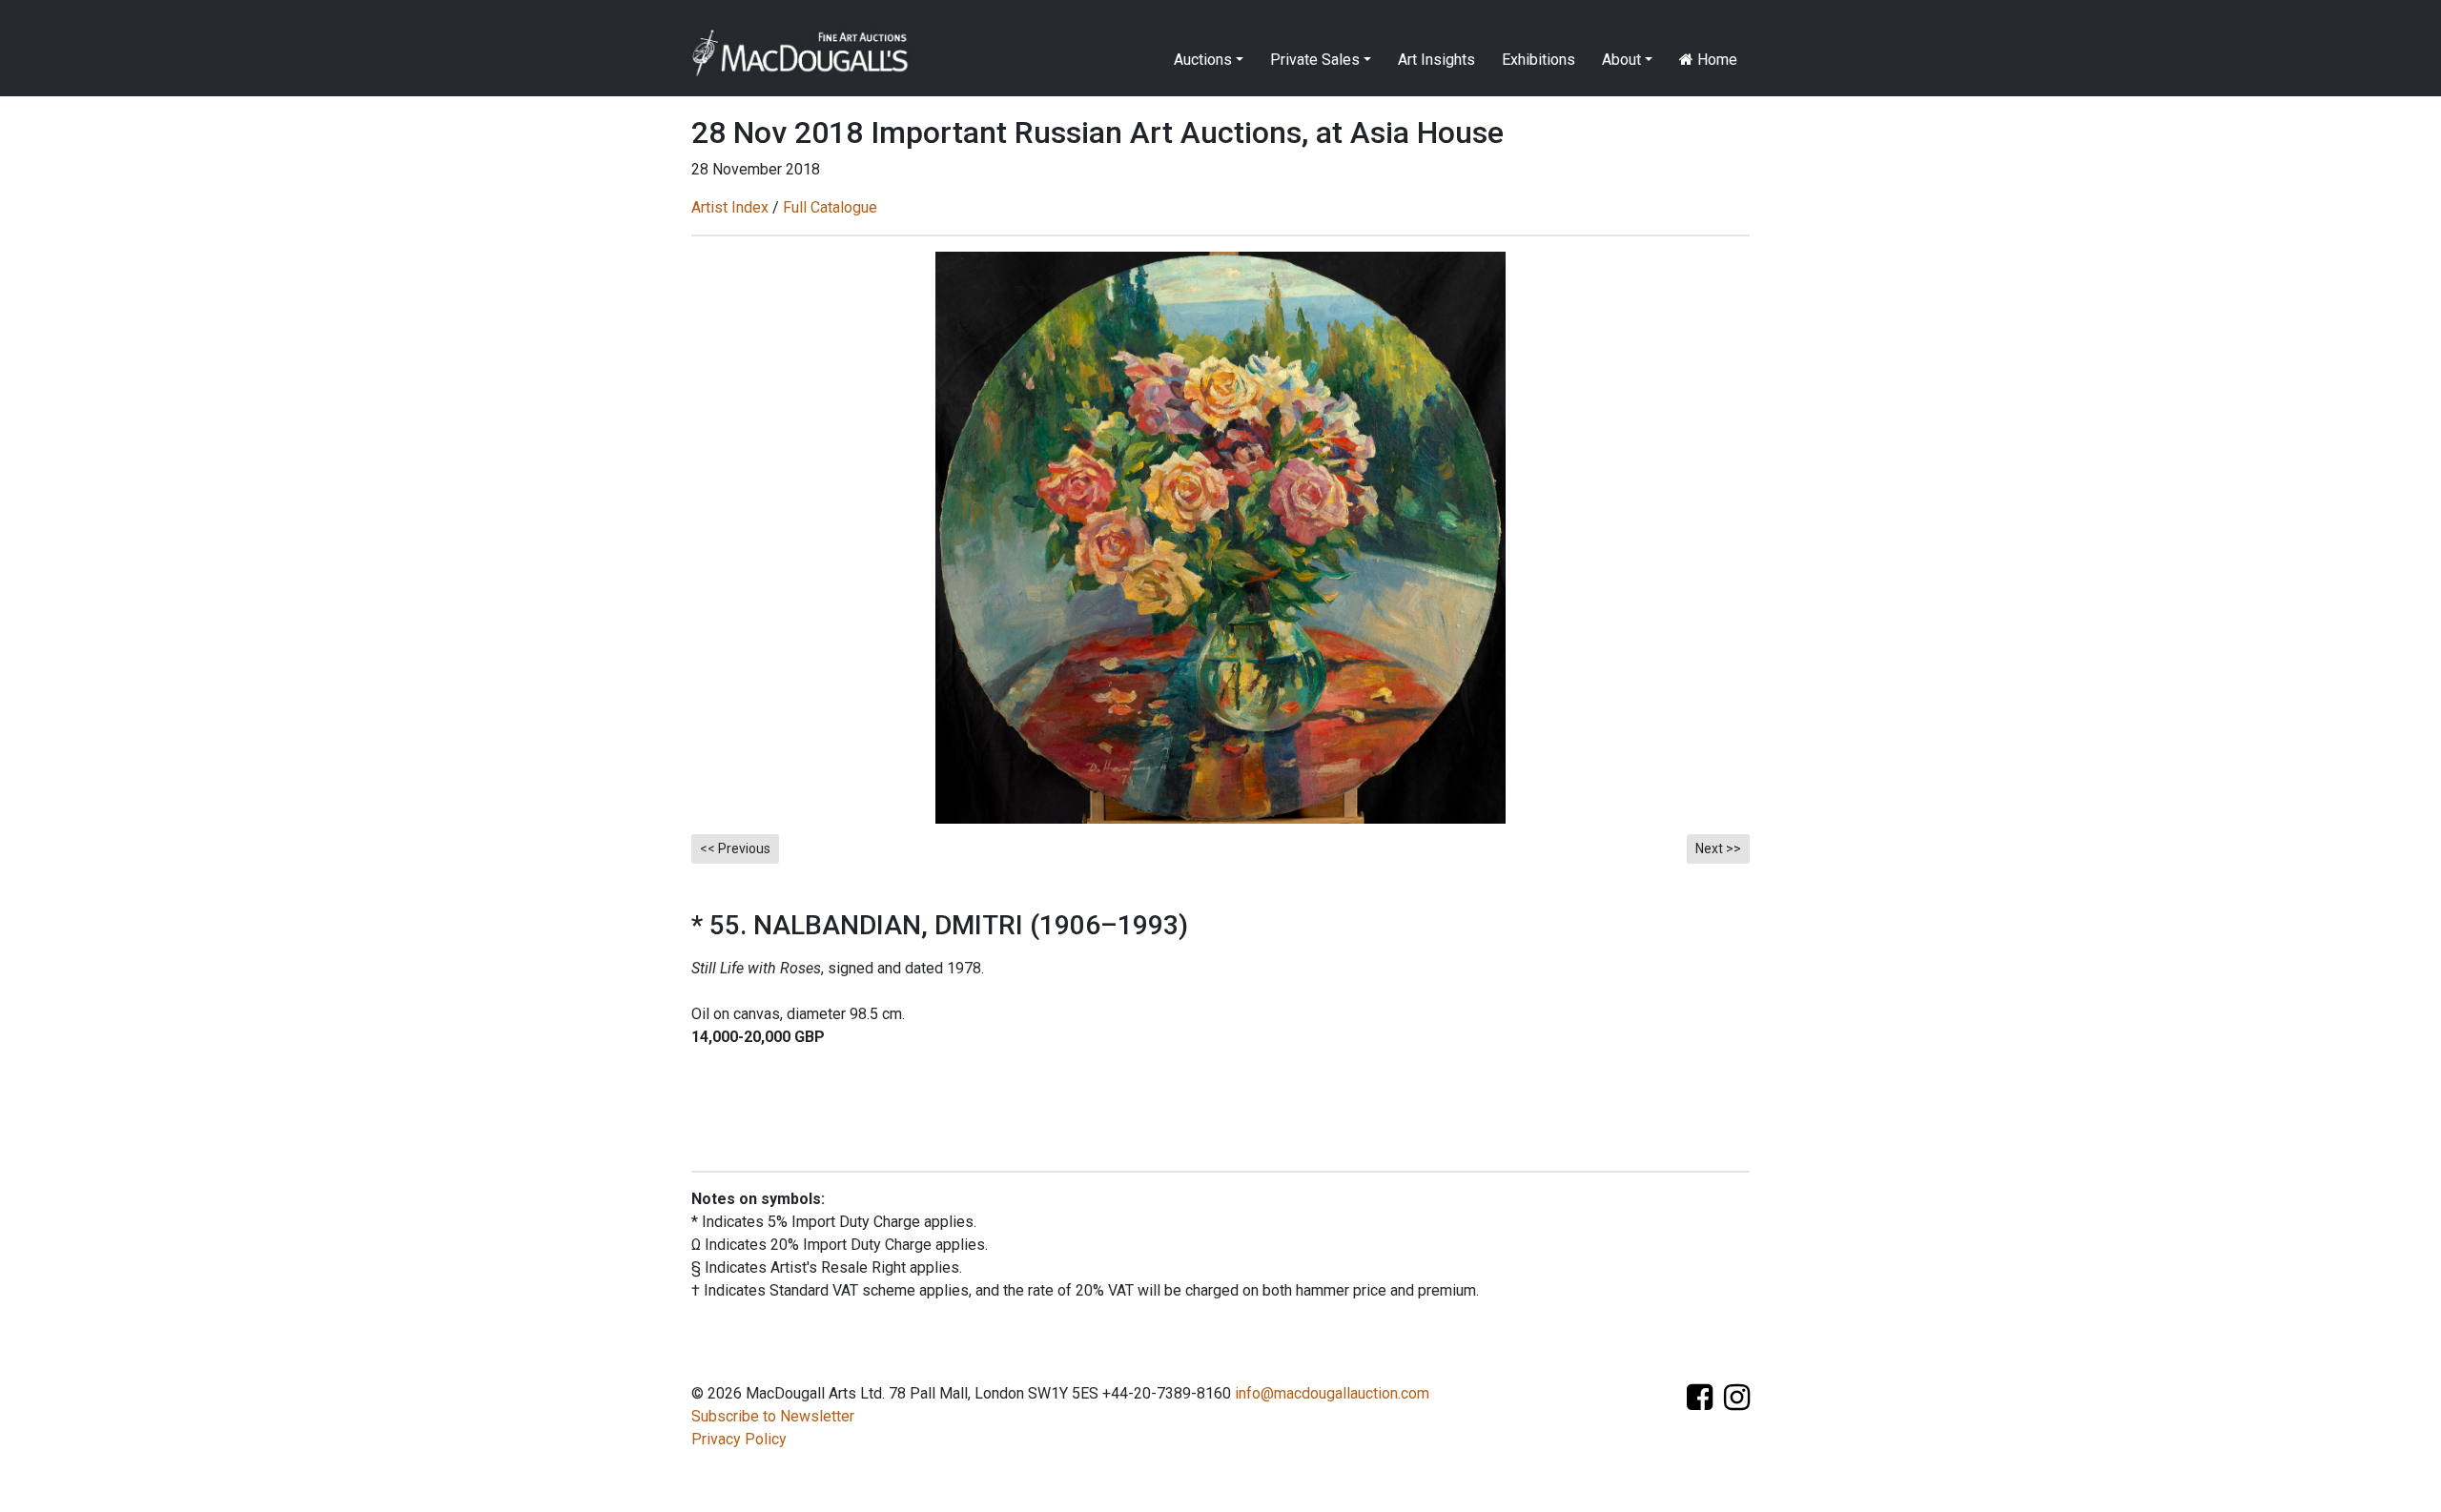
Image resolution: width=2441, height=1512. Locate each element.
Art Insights (1436, 60)
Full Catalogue (830, 207)
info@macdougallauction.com (1332, 1393)
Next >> (1718, 848)
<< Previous (735, 848)
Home (1715, 60)
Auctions (1203, 60)
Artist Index (730, 207)
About (1621, 60)
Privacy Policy (739, 1439)
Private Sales (1315, 60)
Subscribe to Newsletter (773, 1416)
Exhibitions (1538, 60)
